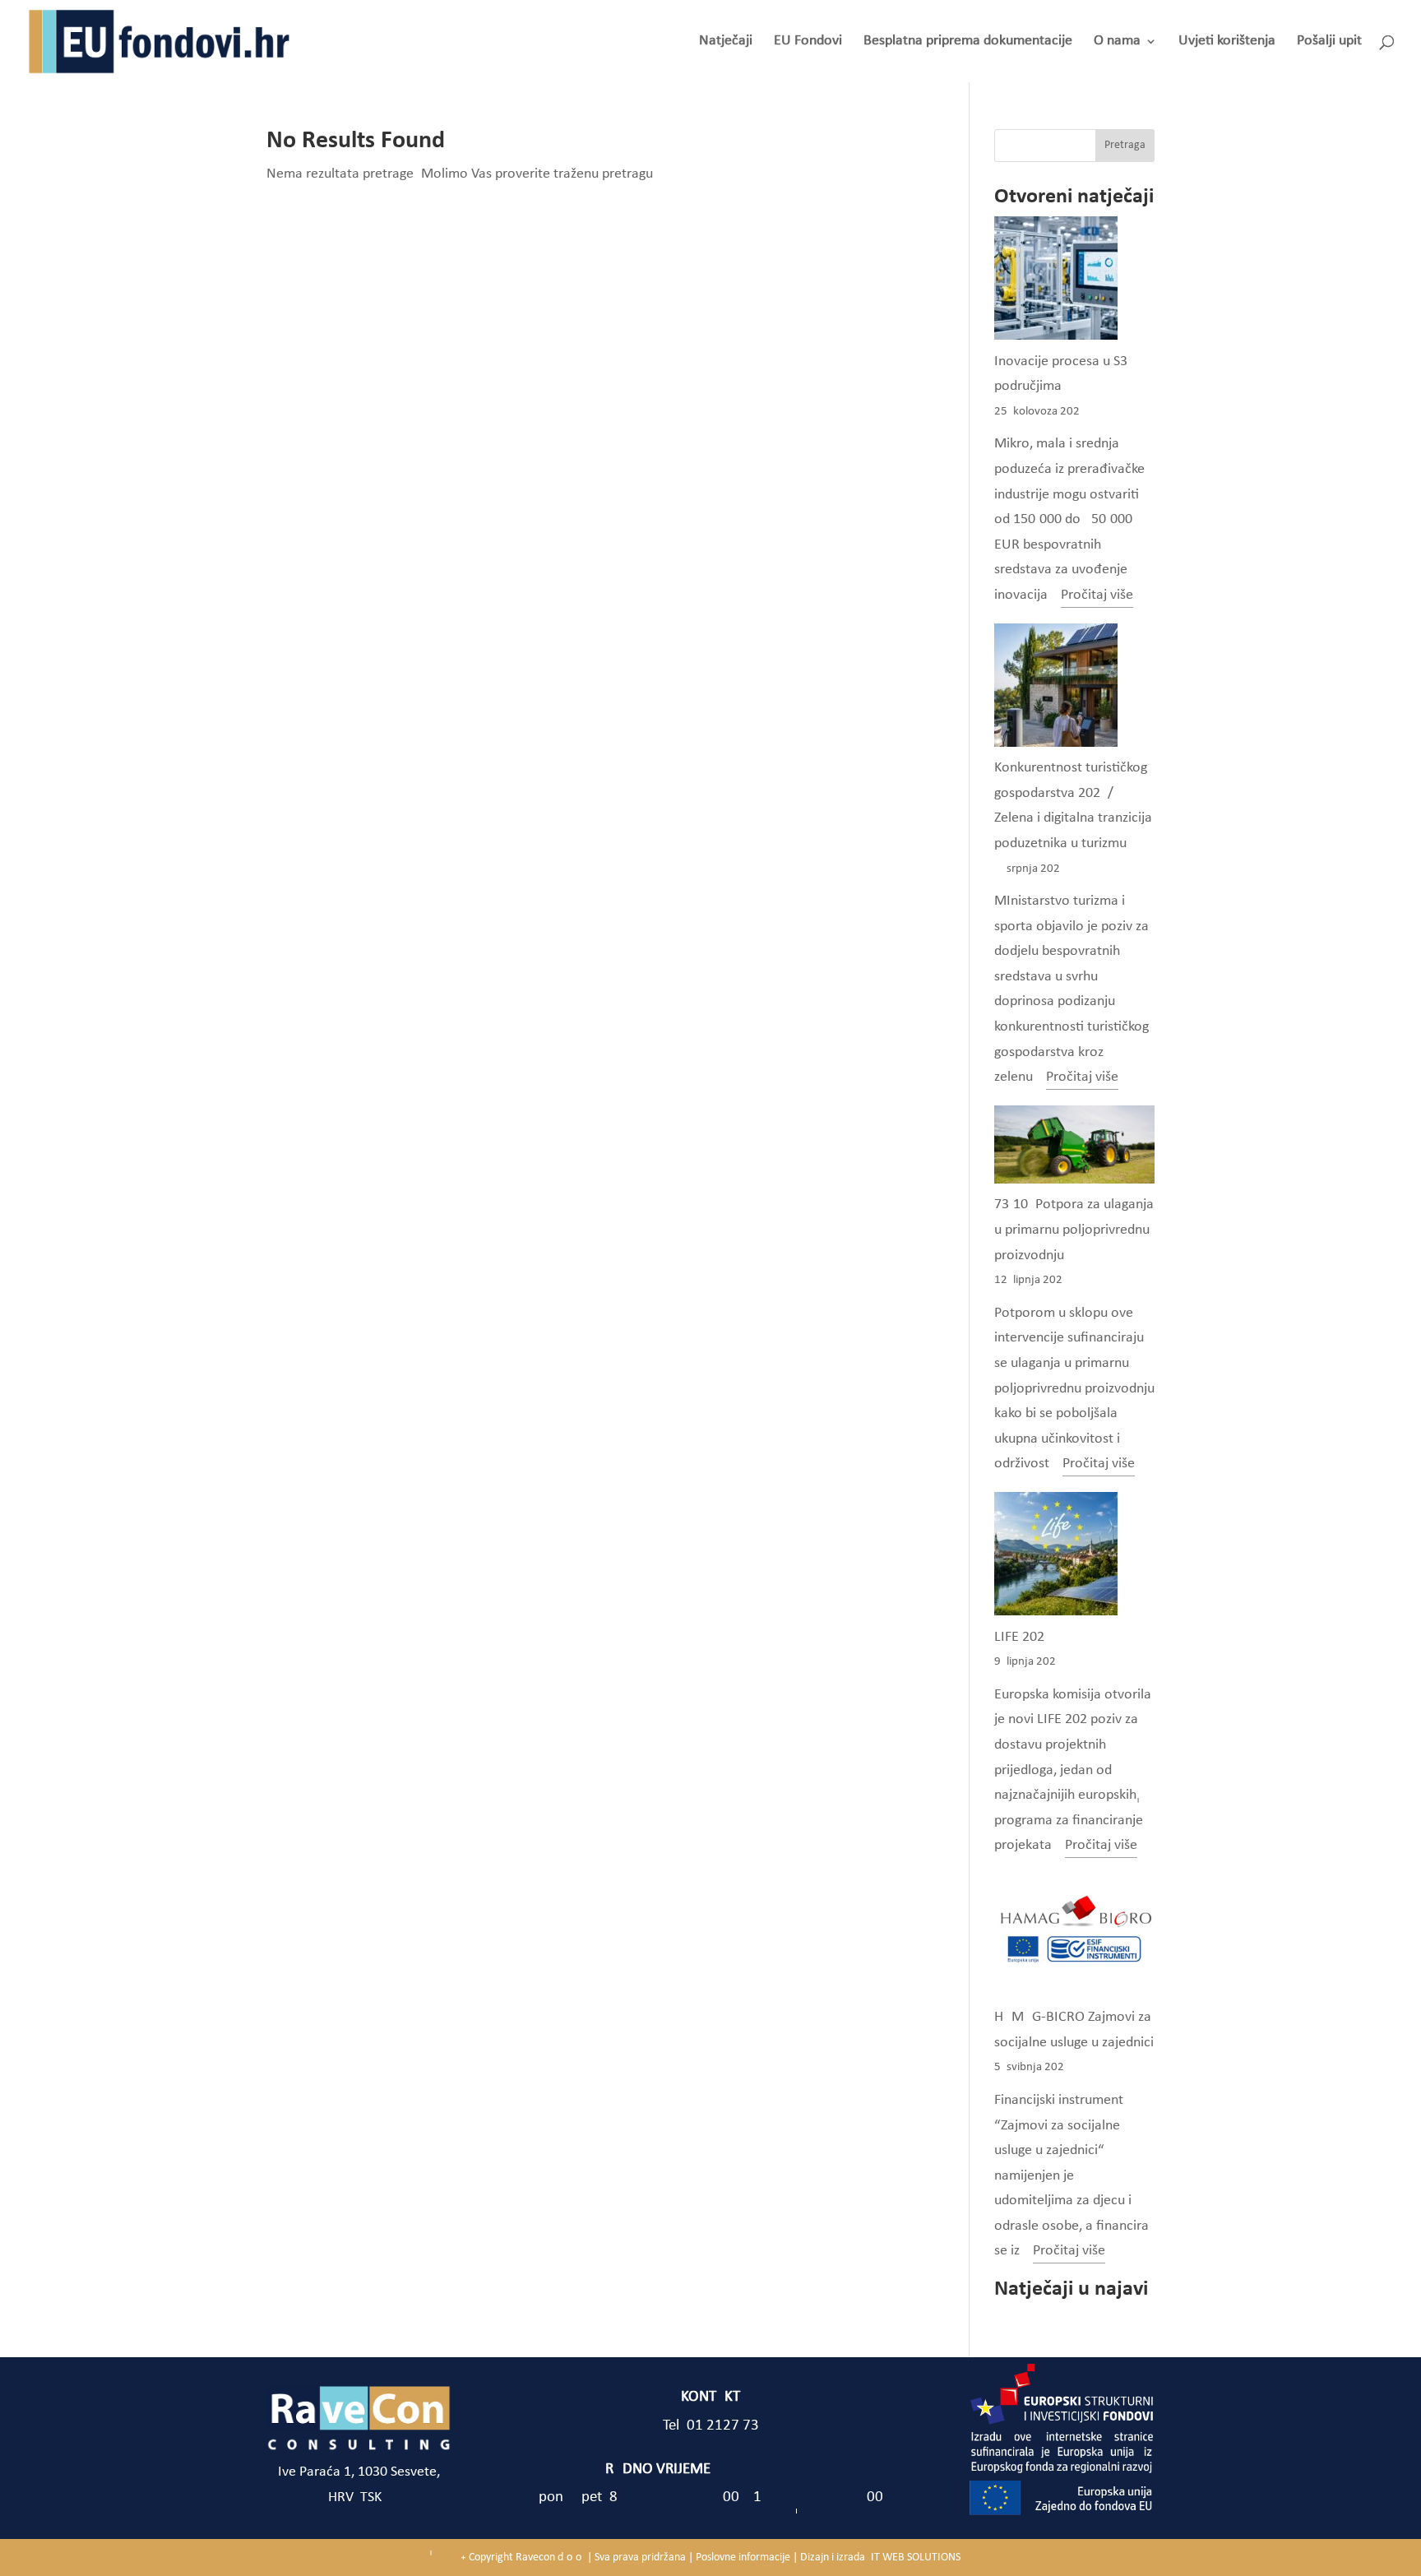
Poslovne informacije (743, 2557)
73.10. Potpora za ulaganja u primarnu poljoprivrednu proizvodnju (1074, 1230)
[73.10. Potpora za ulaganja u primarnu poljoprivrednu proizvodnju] (1074, 1149)
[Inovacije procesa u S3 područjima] (1056, 283)
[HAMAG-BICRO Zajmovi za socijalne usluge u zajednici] (1074, 1939)
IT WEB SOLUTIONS (916, 2557)
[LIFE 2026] (1056, 1559)
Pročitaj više (1097, 598)
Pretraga (1125, 145)
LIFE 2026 (1019, 1637)
